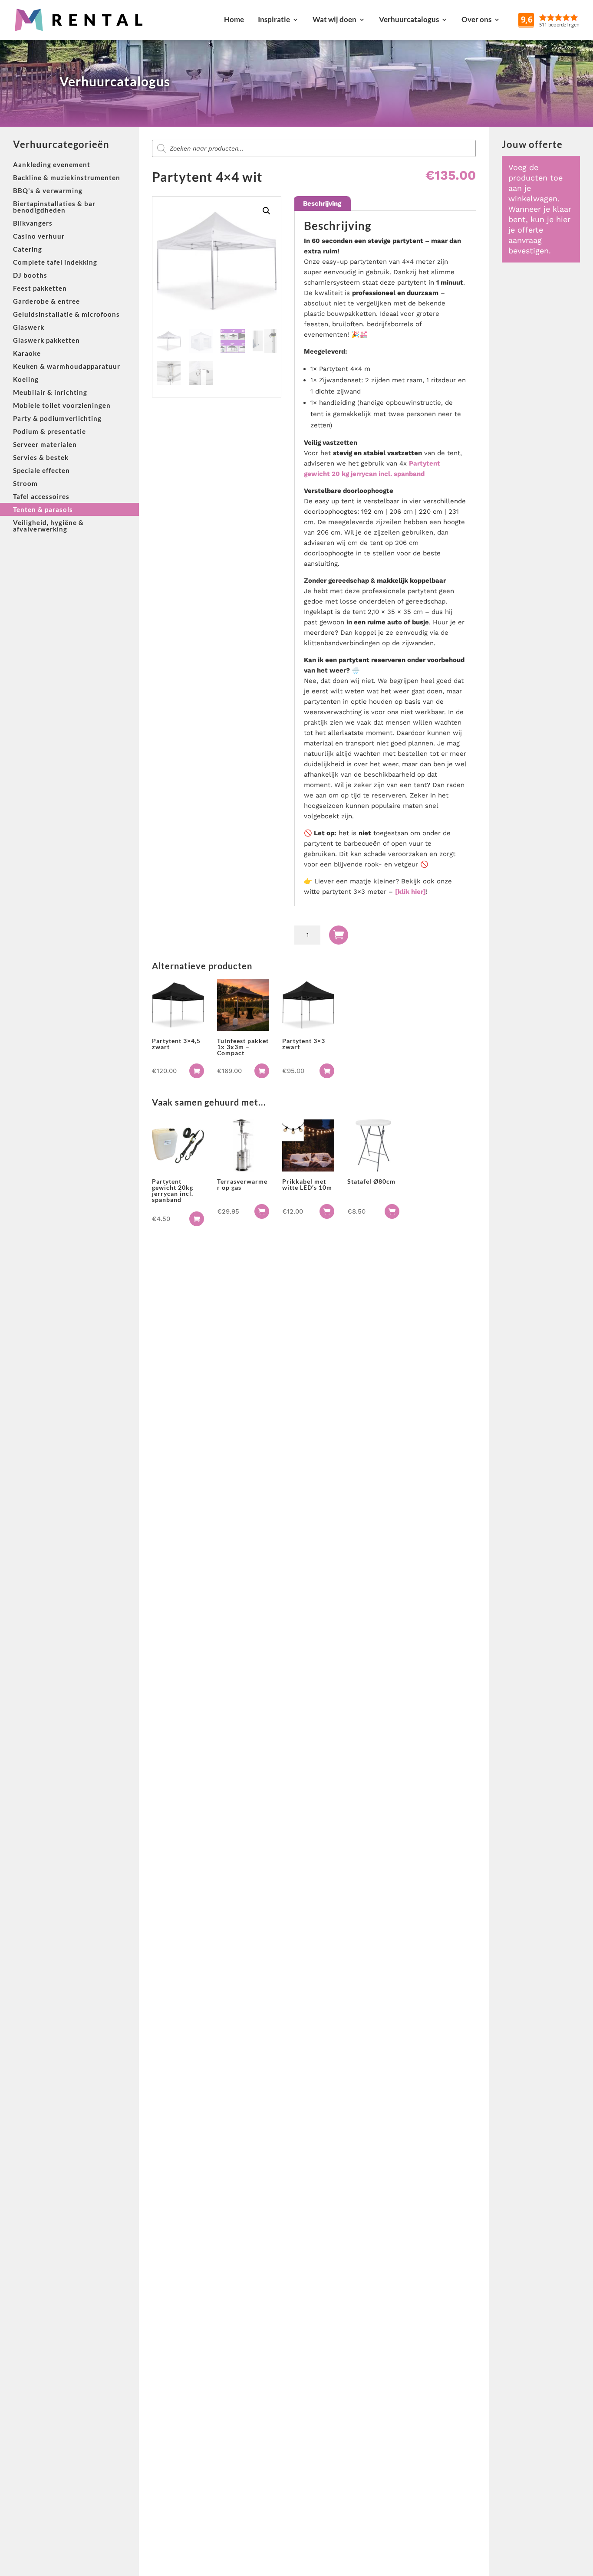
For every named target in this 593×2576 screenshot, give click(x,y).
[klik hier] (410, 892)
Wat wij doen (334, 19)
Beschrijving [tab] (322, 203)
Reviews (569, 19)
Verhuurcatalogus (409, 19)
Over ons (476, 19)
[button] (267, 211)
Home (234, 19)
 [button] (197, 1071)
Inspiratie (274, 19)
